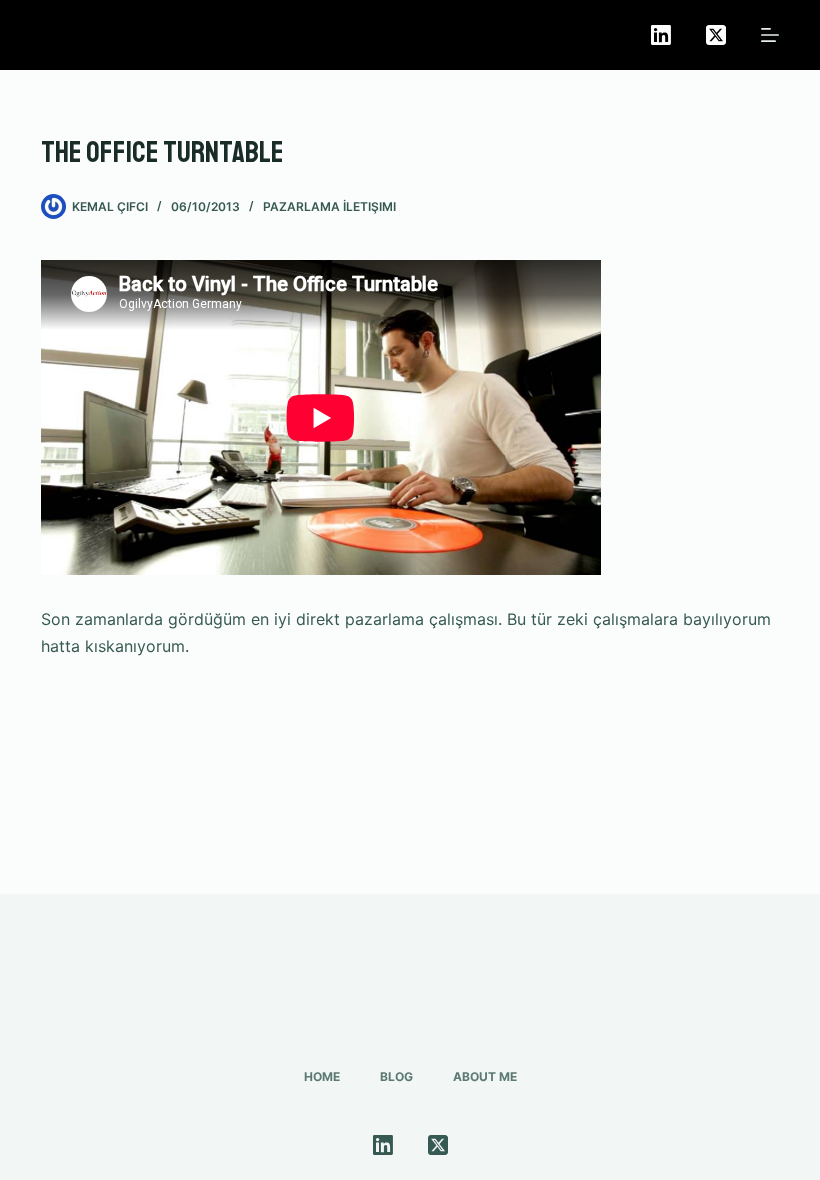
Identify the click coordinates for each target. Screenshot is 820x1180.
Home (322, 1076)
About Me (485, 1076)
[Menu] (770, 35)
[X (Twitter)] (716, 35)
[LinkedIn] (661, 35)
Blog (396, 1076)
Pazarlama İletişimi (329, 206)
